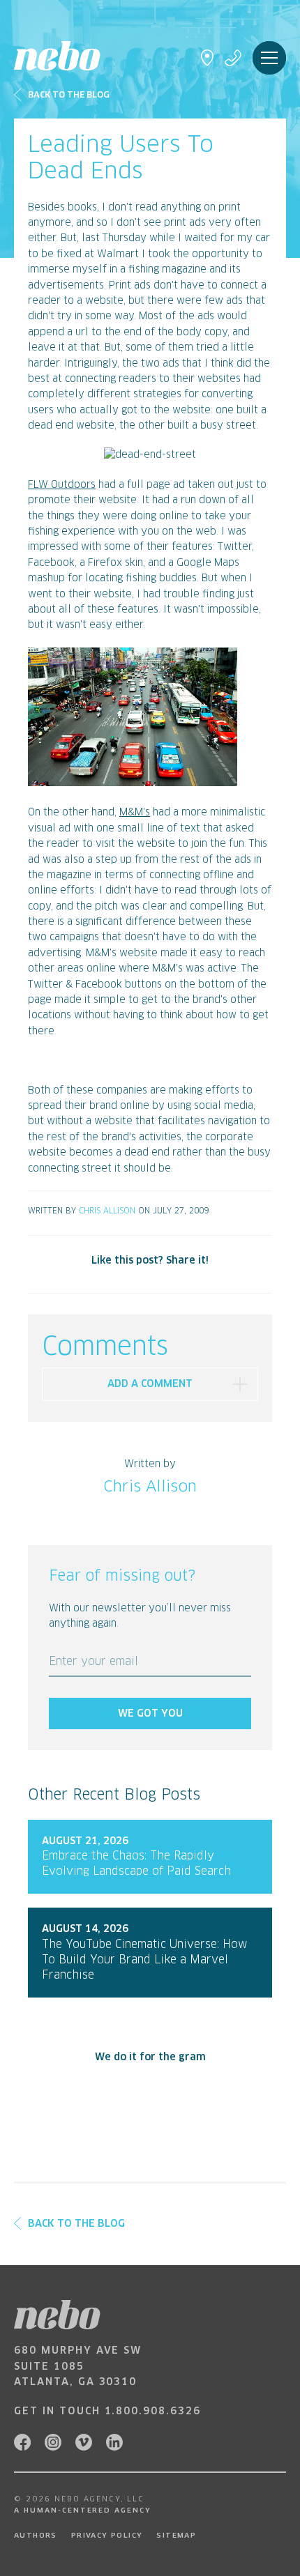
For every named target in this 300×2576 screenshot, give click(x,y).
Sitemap (176, 2536)
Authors (36, 2536)
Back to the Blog (69, 95)
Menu (269, 58)
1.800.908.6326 (153, 2412)
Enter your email (93, 1662)
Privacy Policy (107, 2536)
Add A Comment (150, 1384)
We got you (150, 1714)
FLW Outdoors (62, 485)
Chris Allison (107, 1211)
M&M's (135, 813)
